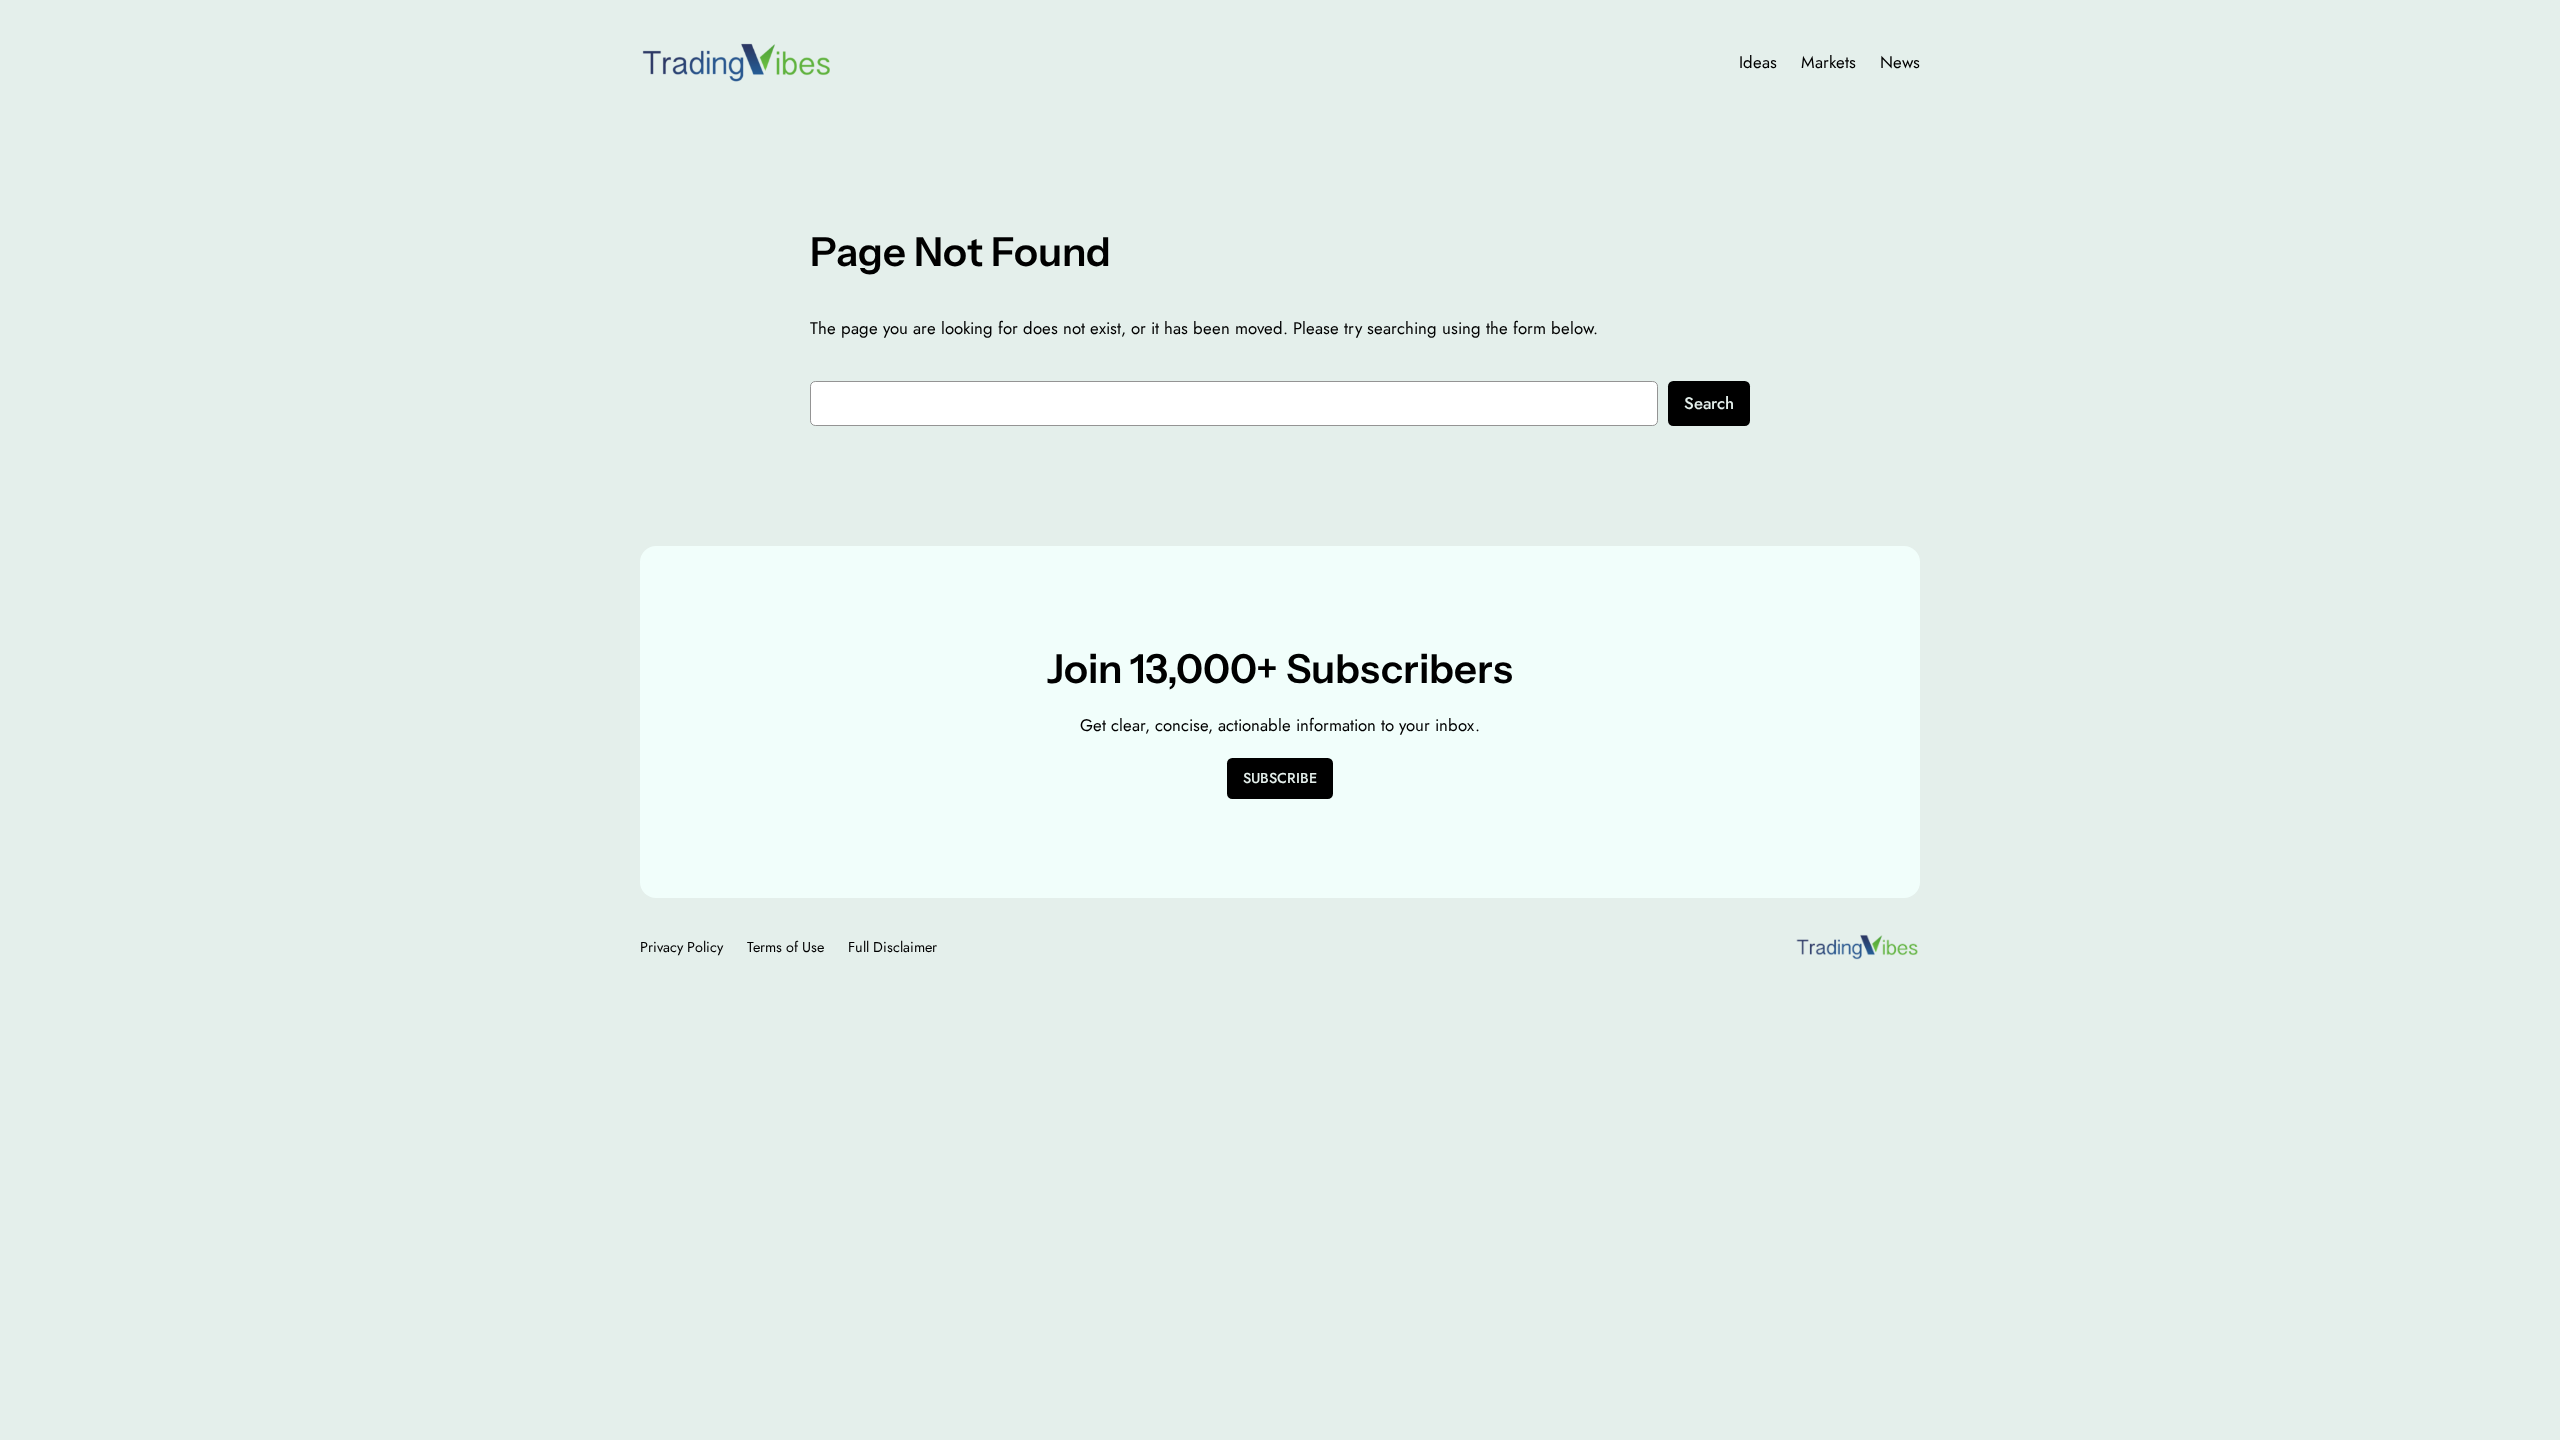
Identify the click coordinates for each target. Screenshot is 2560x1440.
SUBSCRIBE (1280, 778)
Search (1709, 403)
